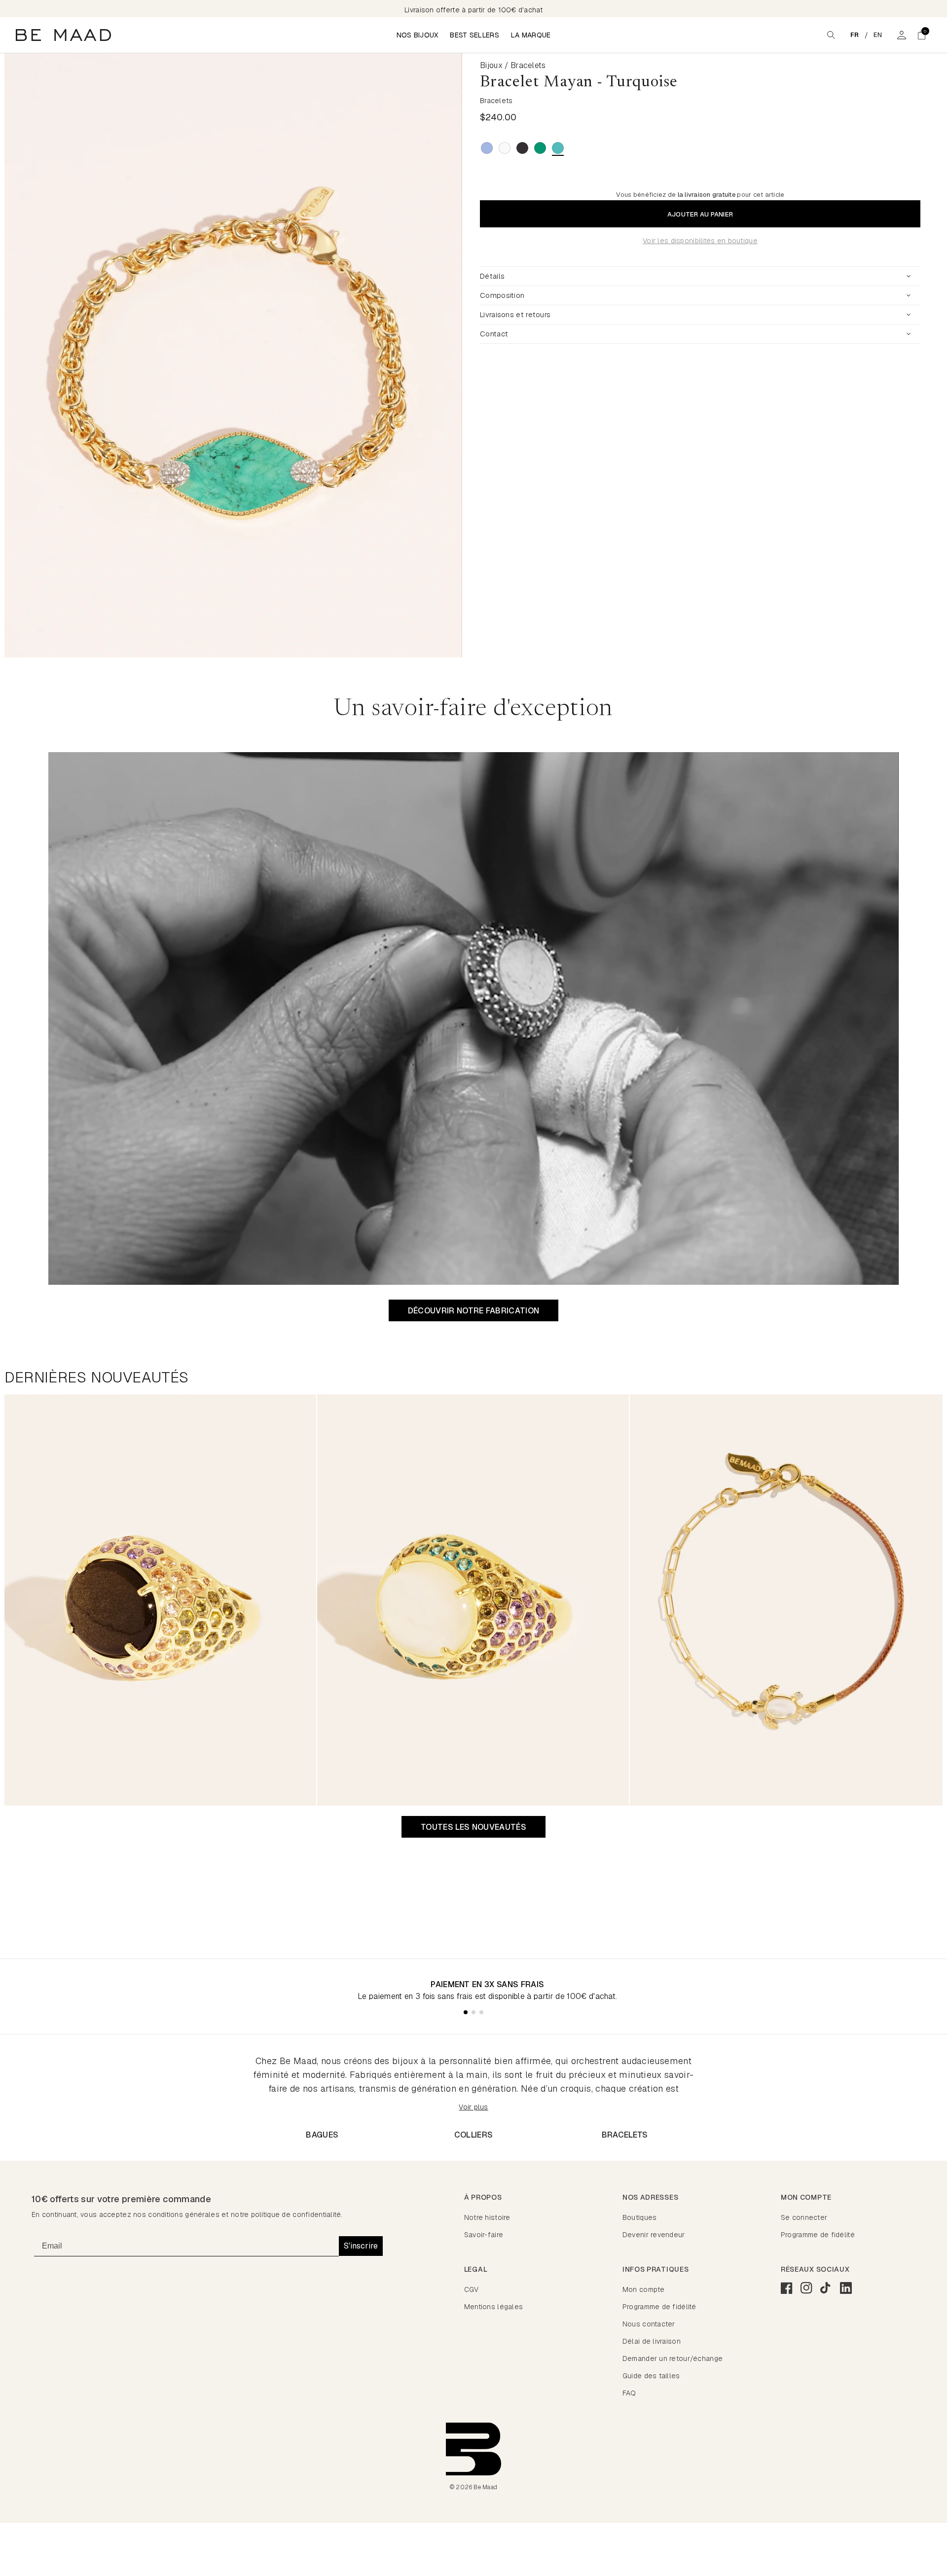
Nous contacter (649, 2324)
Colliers (474, 2135)
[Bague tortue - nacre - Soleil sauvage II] (473, 1600)
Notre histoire (487, 2217)
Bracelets (625, 2135)
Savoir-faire (484, 2235)
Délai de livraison (652, 2341)
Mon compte (644, 2289)
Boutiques (640, 2217)
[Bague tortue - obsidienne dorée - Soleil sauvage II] (160, 1600)
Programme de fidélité (818, 2235)
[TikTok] (826, 2288)
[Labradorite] (487, 148)
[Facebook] (787, 2288)
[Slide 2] (473, 2012)
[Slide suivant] (463, 356)
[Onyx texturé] (522, 148)
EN (878, 35)
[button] (921, 35)
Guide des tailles (651, 2376)
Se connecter (804, 2217)
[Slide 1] (466, 2012)
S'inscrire (361, 2246)
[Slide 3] (481, 2012)
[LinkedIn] (846, 2288)
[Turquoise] (558, 148)
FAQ (629, 2393)
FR (855, 35)
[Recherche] (831, 35)
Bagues (322, 2135)
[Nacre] (505, 148)
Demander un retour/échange (673, 2358)
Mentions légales (493, 2307)
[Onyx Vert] (540, 148)
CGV (472, 2289)
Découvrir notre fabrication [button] (474, 1311)
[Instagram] (806, 2288)
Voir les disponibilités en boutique (700, 241)
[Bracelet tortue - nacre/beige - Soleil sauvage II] (786, 1600)
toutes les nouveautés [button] (473, 1827)
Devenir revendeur (654, 2235)
